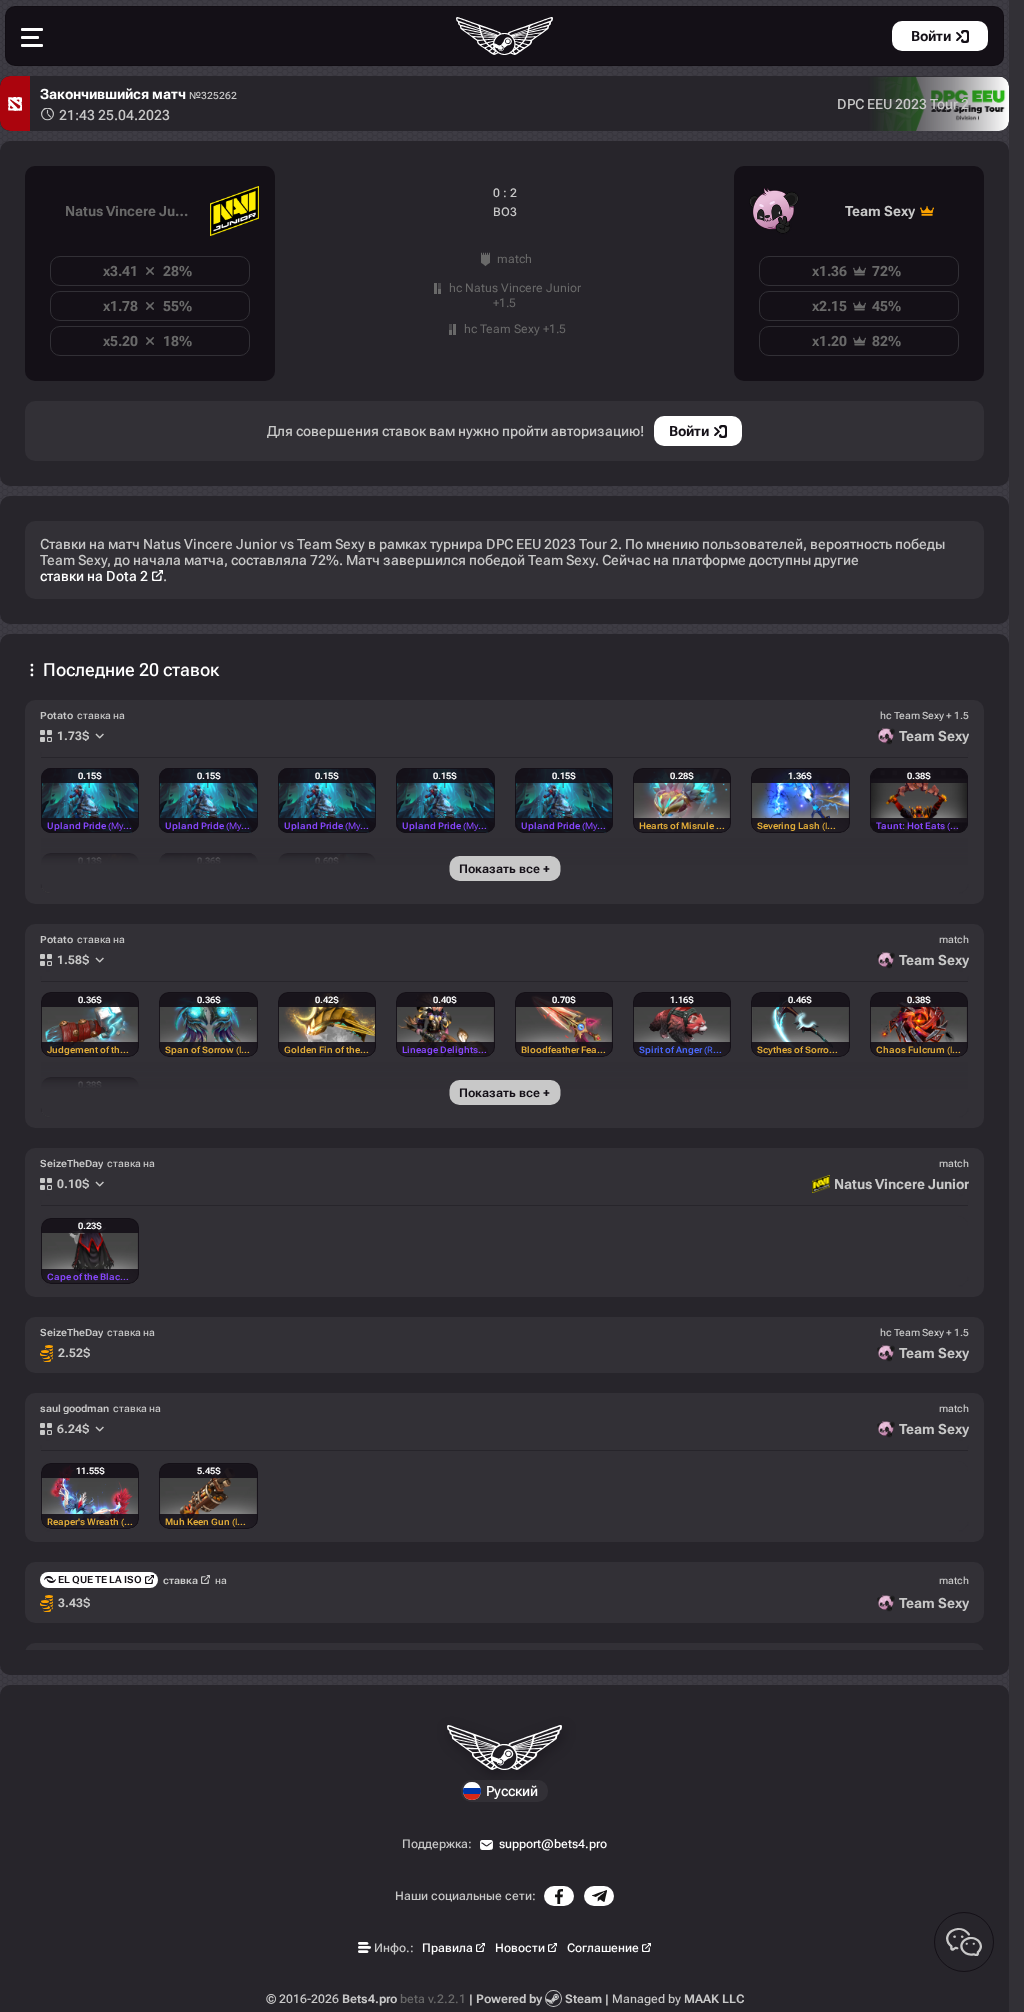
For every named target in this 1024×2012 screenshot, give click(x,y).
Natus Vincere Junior (132, 211)
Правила (447, 1948)
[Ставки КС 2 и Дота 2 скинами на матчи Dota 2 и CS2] (505, 36)
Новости (520, 1948)
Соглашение (603, 1948)
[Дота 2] (15, 103)
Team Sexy (880, 211)
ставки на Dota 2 (94, 576)
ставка (180, 1580)
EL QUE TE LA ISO (100, 1579)
